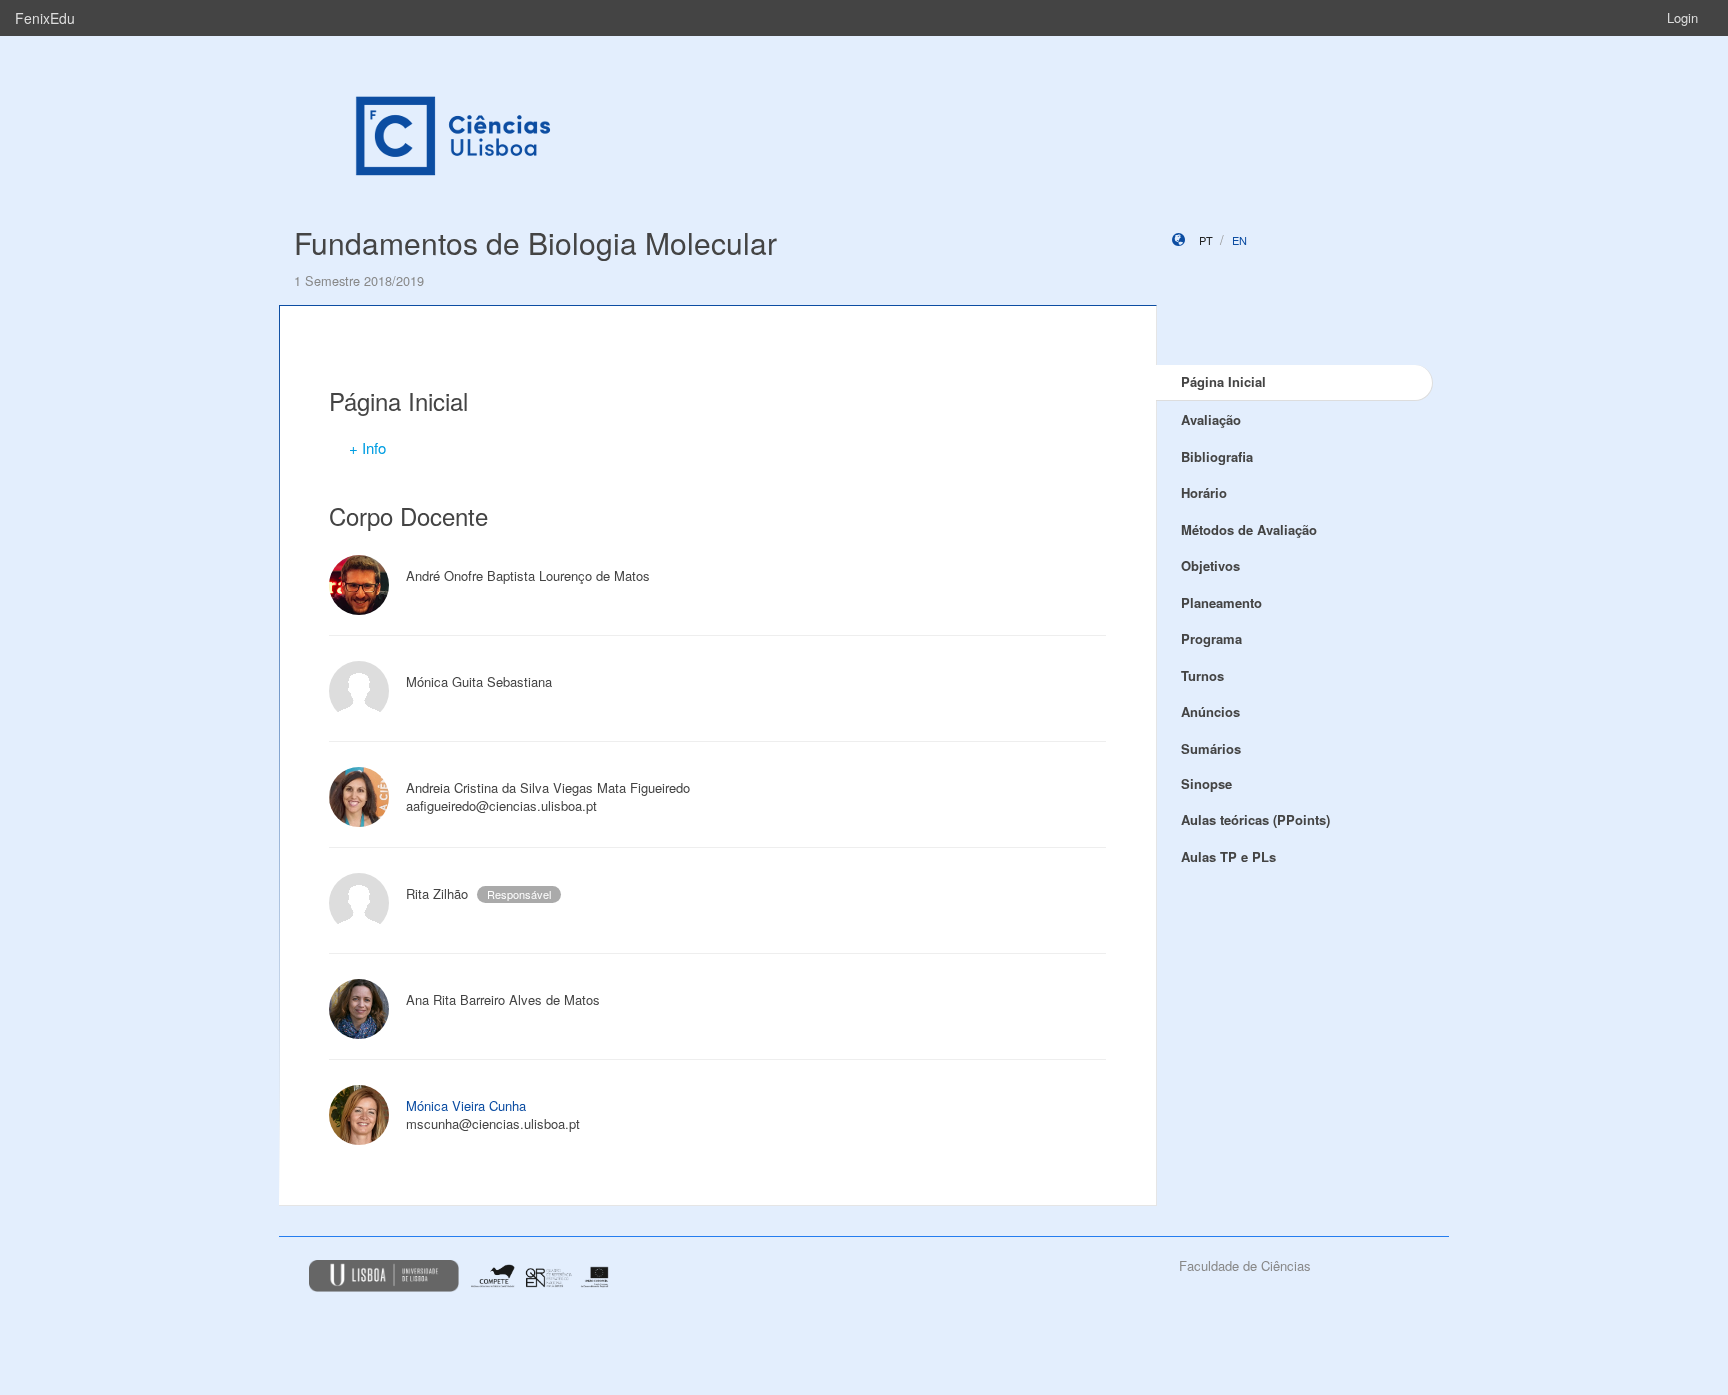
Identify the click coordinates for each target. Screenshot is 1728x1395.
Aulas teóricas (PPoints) (1255, 819)
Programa (1211, 638)
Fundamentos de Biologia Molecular (535, 242)
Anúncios (1210, 711)
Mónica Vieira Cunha (466, 1105)
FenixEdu (45, 18)
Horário (1204, 492)
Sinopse (1206, 783)
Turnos (1202, 675)
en (1239, 240)
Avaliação (1211, 419)
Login (1682, 17)
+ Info (367, 447)
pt (1206, 240)
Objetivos (1210, 565)
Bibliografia (1217, 456)
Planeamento (1221, 602)
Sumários (1211, 748)
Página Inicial (1223, 381)
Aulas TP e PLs (1228, 856)
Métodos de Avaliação (1249, 529)
